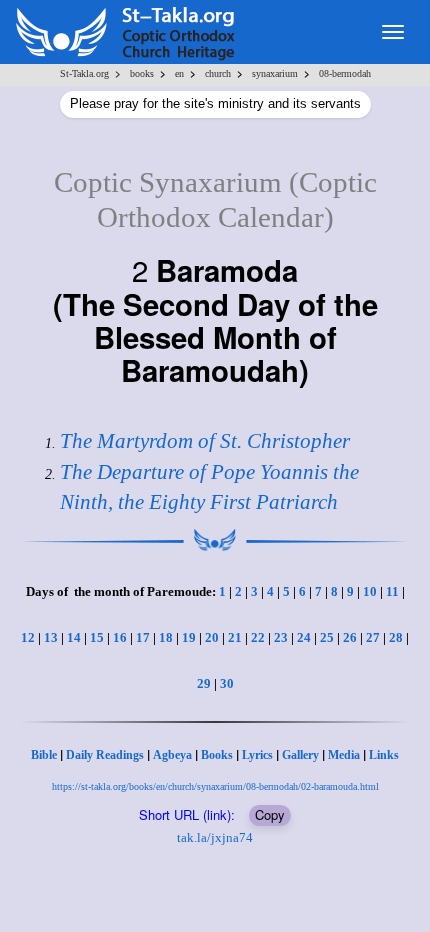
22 (258, 637)
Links (384, 755)
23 (281, 637)
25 (327, 637)
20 (212, 637)
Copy (270, 814)
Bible (44, 755)
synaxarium (275, 73)
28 (396, 637)
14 (74, 637)
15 (97, 637)
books (142, 73)
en (179, 73)
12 (28, 637)
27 (373, 637)
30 (227, 683)
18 (166, 637)
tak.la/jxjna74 (215, 837)
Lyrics (257, 755)
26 (350, 637)
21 (235, 637)
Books (217, 755)
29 (204, 683)
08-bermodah (345, 73)
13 (51, 637)
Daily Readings (105, 755)
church (218, 73)
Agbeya (172, 755)
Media (344, 755)
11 (392, 591)
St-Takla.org (84, 73)
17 (143, 637)
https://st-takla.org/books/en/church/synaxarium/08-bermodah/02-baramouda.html (215, 786)
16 (120, 637)
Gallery (300, 755)
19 (189, 637)
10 (370, 591)
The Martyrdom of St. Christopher (205, 441)
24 (304, 637)
